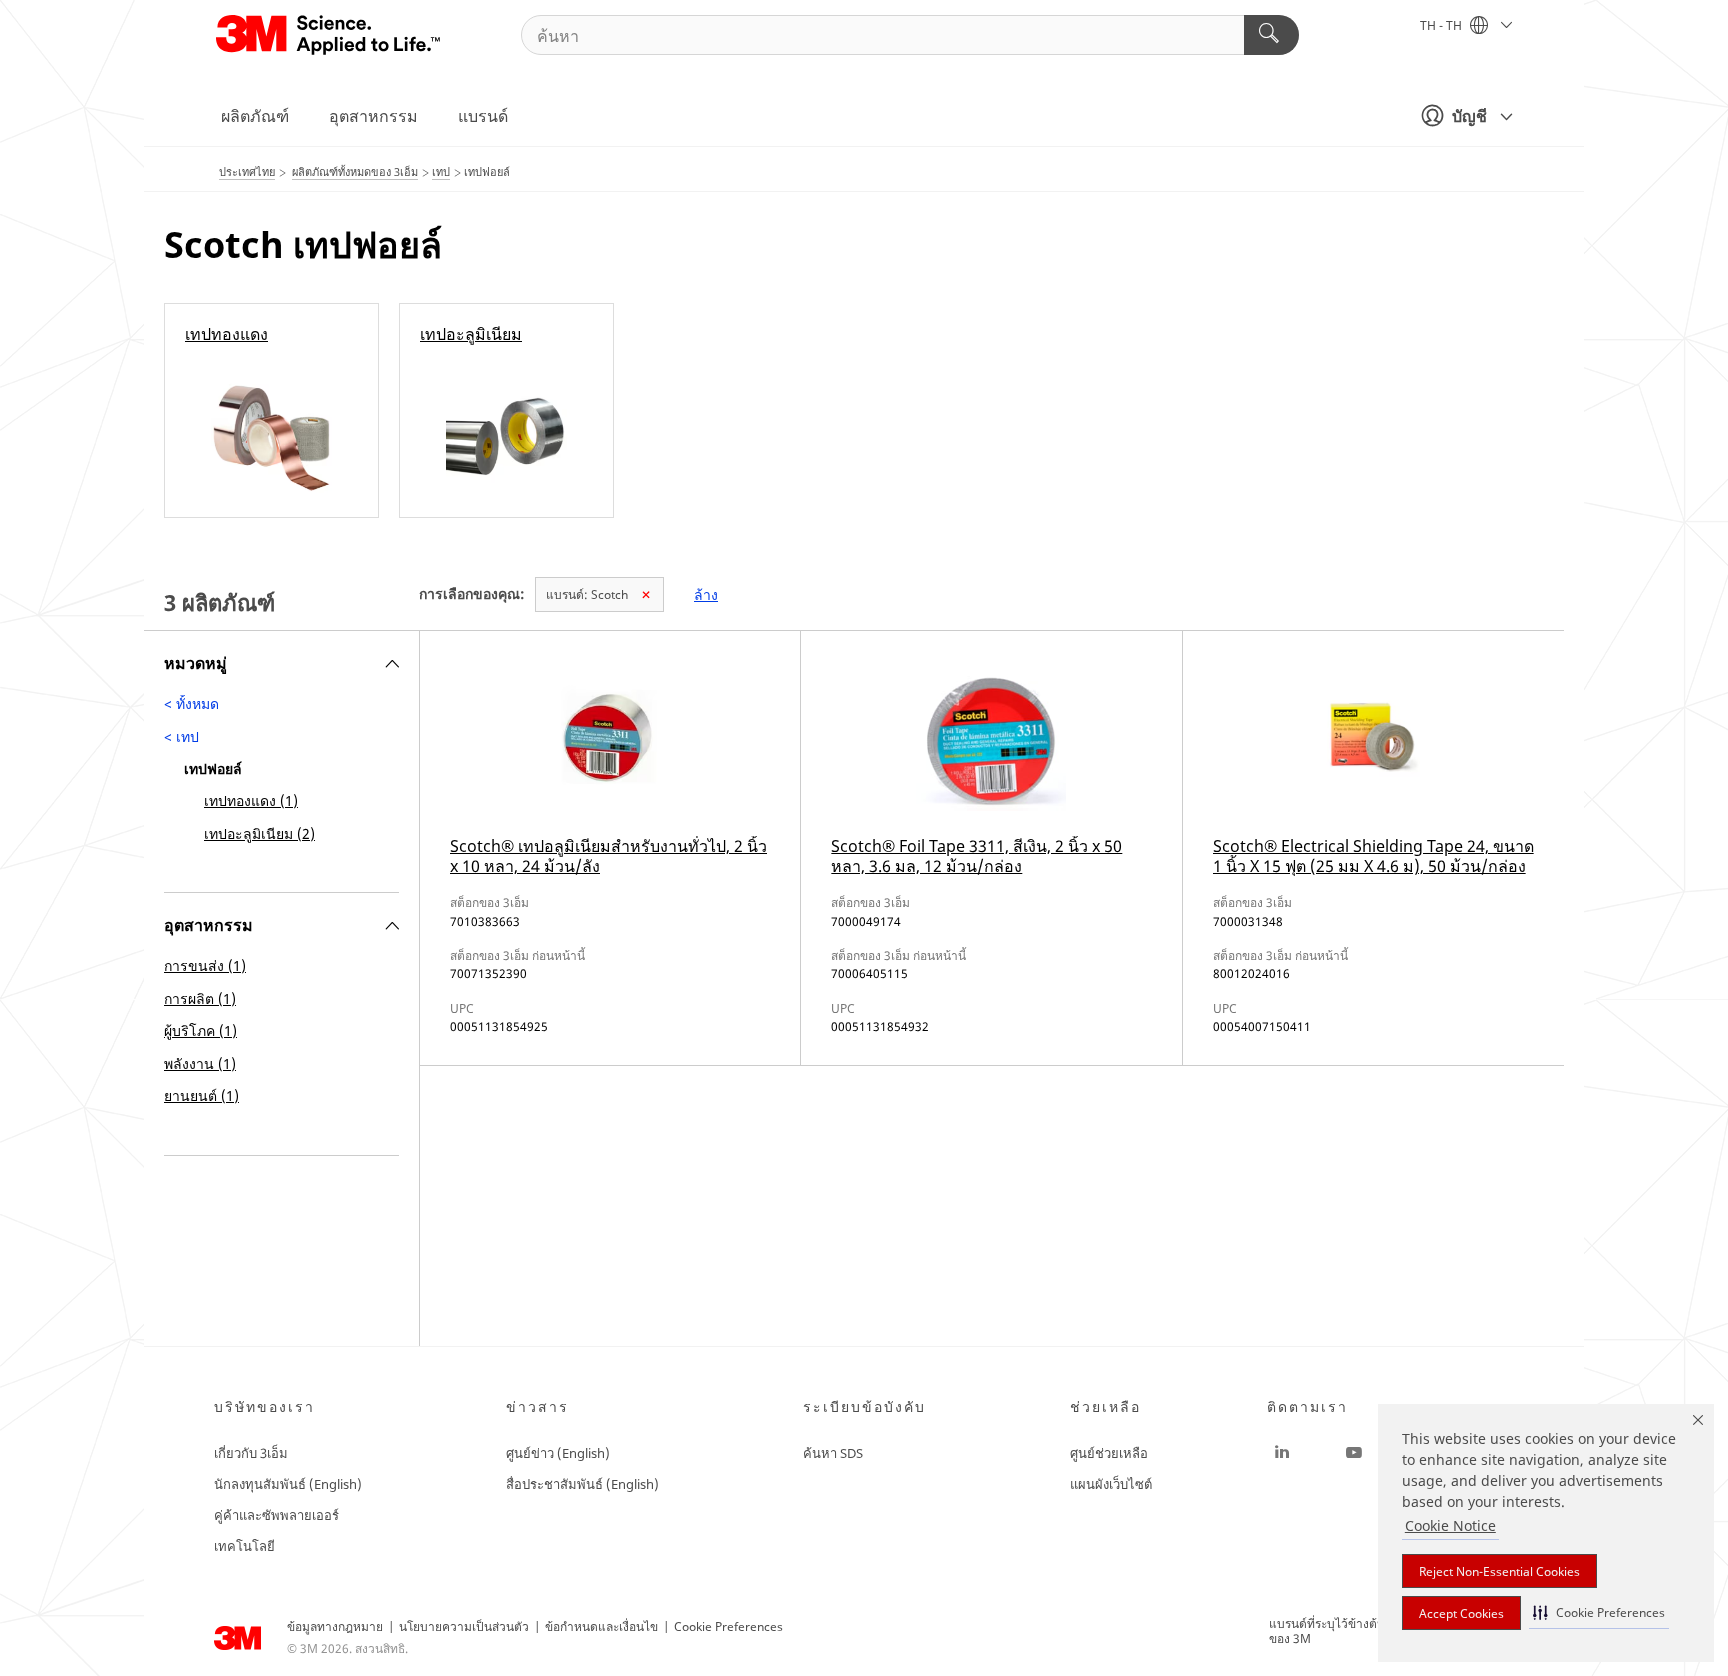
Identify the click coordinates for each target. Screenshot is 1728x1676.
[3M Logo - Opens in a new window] (329, 35)
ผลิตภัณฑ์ (255, 116)
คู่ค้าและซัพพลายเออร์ (276, 1515)
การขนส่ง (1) (205, 965)
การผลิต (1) (200, 998)
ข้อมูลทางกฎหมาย (335, 1626)
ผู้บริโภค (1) (200, 1030)
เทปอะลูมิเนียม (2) (259, 833)
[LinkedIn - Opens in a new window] (1282, 1453)
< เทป (181, 736)
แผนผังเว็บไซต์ (1111, 1484)
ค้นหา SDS (833, 1453)
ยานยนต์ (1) (201, 1095)
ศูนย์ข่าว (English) (558, 1453)
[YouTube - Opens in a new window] (1354, 1453)
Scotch (587, 594)
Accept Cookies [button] (1461, 1613)
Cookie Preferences (728, 1626)
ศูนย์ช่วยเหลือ (1109, 1453)
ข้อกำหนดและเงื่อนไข (601, 1626)
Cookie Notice (1450, 1525)
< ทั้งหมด (191, 703)
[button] (1599, 1612)
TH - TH (1442, 25)
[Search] (1271, 35)
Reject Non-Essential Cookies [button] (1499, 1571)
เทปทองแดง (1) (251, 800)
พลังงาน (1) (200, 1063)
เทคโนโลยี (244, 1546)
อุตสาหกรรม (373, 116)
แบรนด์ (483, 116)
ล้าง (706, 594)
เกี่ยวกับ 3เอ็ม (251, 1453)
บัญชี (1469, 116)
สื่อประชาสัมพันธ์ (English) (582, 1484)
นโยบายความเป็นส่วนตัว (464, 1626)
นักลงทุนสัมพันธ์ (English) (288, 1484)
